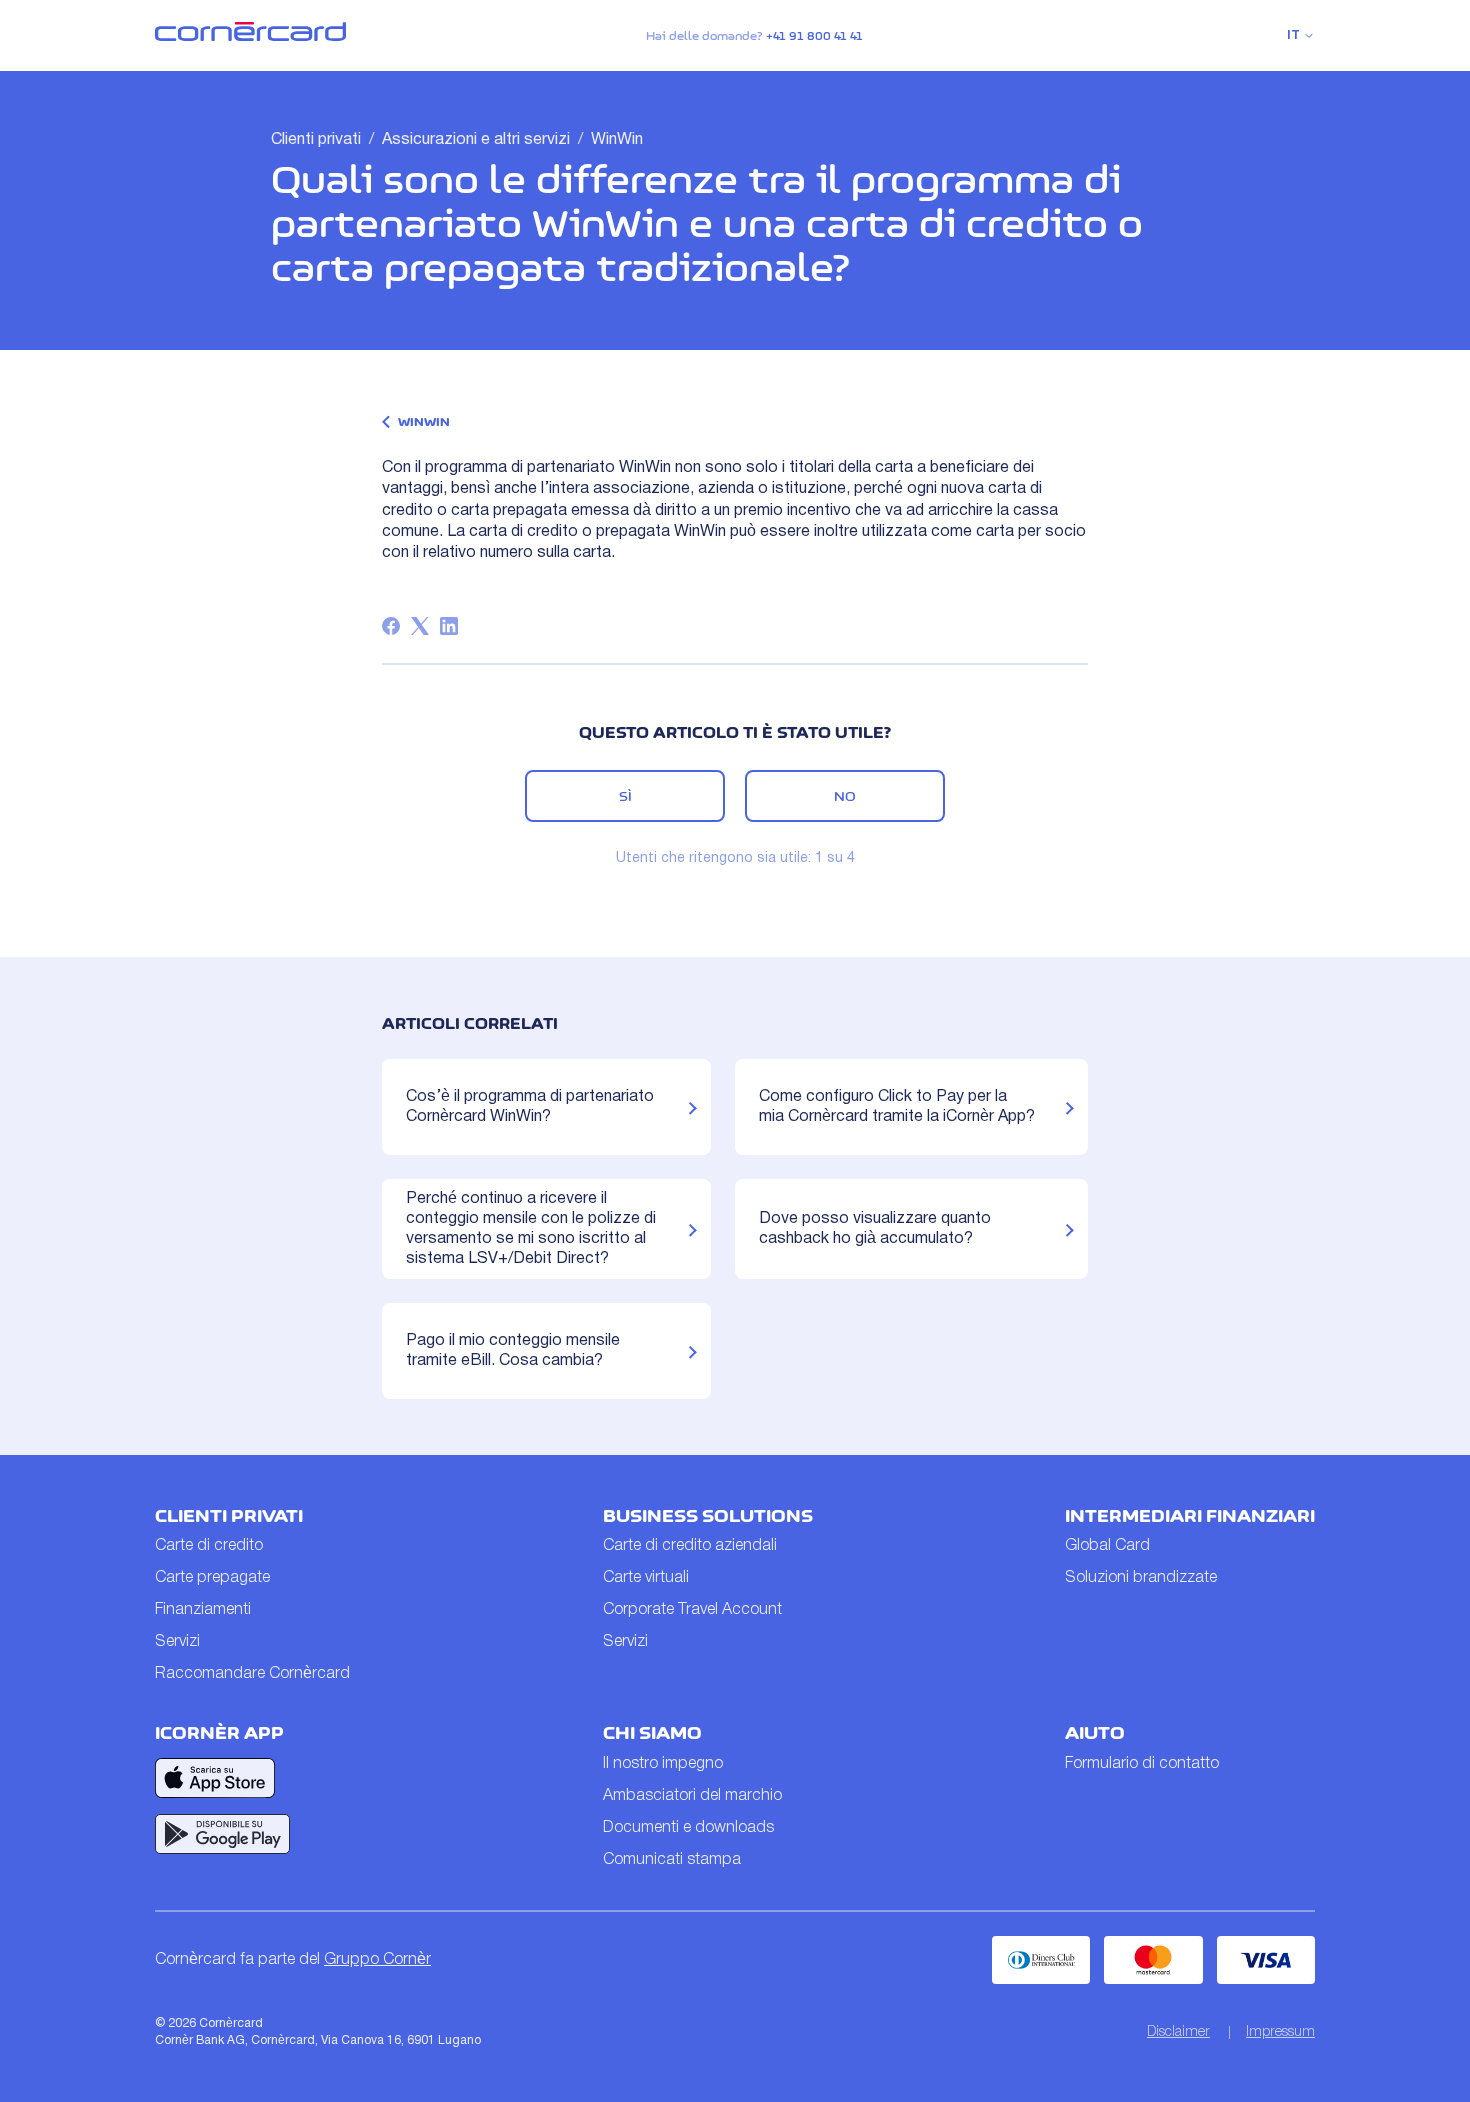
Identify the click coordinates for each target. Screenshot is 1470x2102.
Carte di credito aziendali (690, 1546)
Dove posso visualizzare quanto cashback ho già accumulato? (875, 1229)
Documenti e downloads (688, 1828)
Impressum (1280, 2032)
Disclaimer (1178, 2032)
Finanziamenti (203, 1610)
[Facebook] (391, 626)
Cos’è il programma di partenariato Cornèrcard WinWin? (530, 1107)
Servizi (177, 1642)
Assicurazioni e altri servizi (476, 140)
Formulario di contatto (1142, 1764)
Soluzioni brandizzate (1141, 1578)
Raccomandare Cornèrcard (252, 1674)
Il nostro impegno (663, 1764)
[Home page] (250, 37)
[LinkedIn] (449, 626)
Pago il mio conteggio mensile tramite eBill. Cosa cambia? (513, 1351)
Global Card (1107, 1546)
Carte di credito (209, 1546)
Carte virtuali (646, 1578)
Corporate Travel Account (692, 1610)
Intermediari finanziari (1190, 1516)
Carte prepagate (212, 1578)
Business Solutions (708, 1516)
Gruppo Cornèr (377, 1960)
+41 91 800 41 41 (814, 36)
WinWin (617, 140)
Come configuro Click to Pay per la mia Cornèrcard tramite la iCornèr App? (897, 1107)
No (845, 796)
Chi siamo (652, 1733)
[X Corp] (420, 626)
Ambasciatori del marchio (692, 1796)
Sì (625, 796)
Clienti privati (316, 140)
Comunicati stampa (672, 1860)
